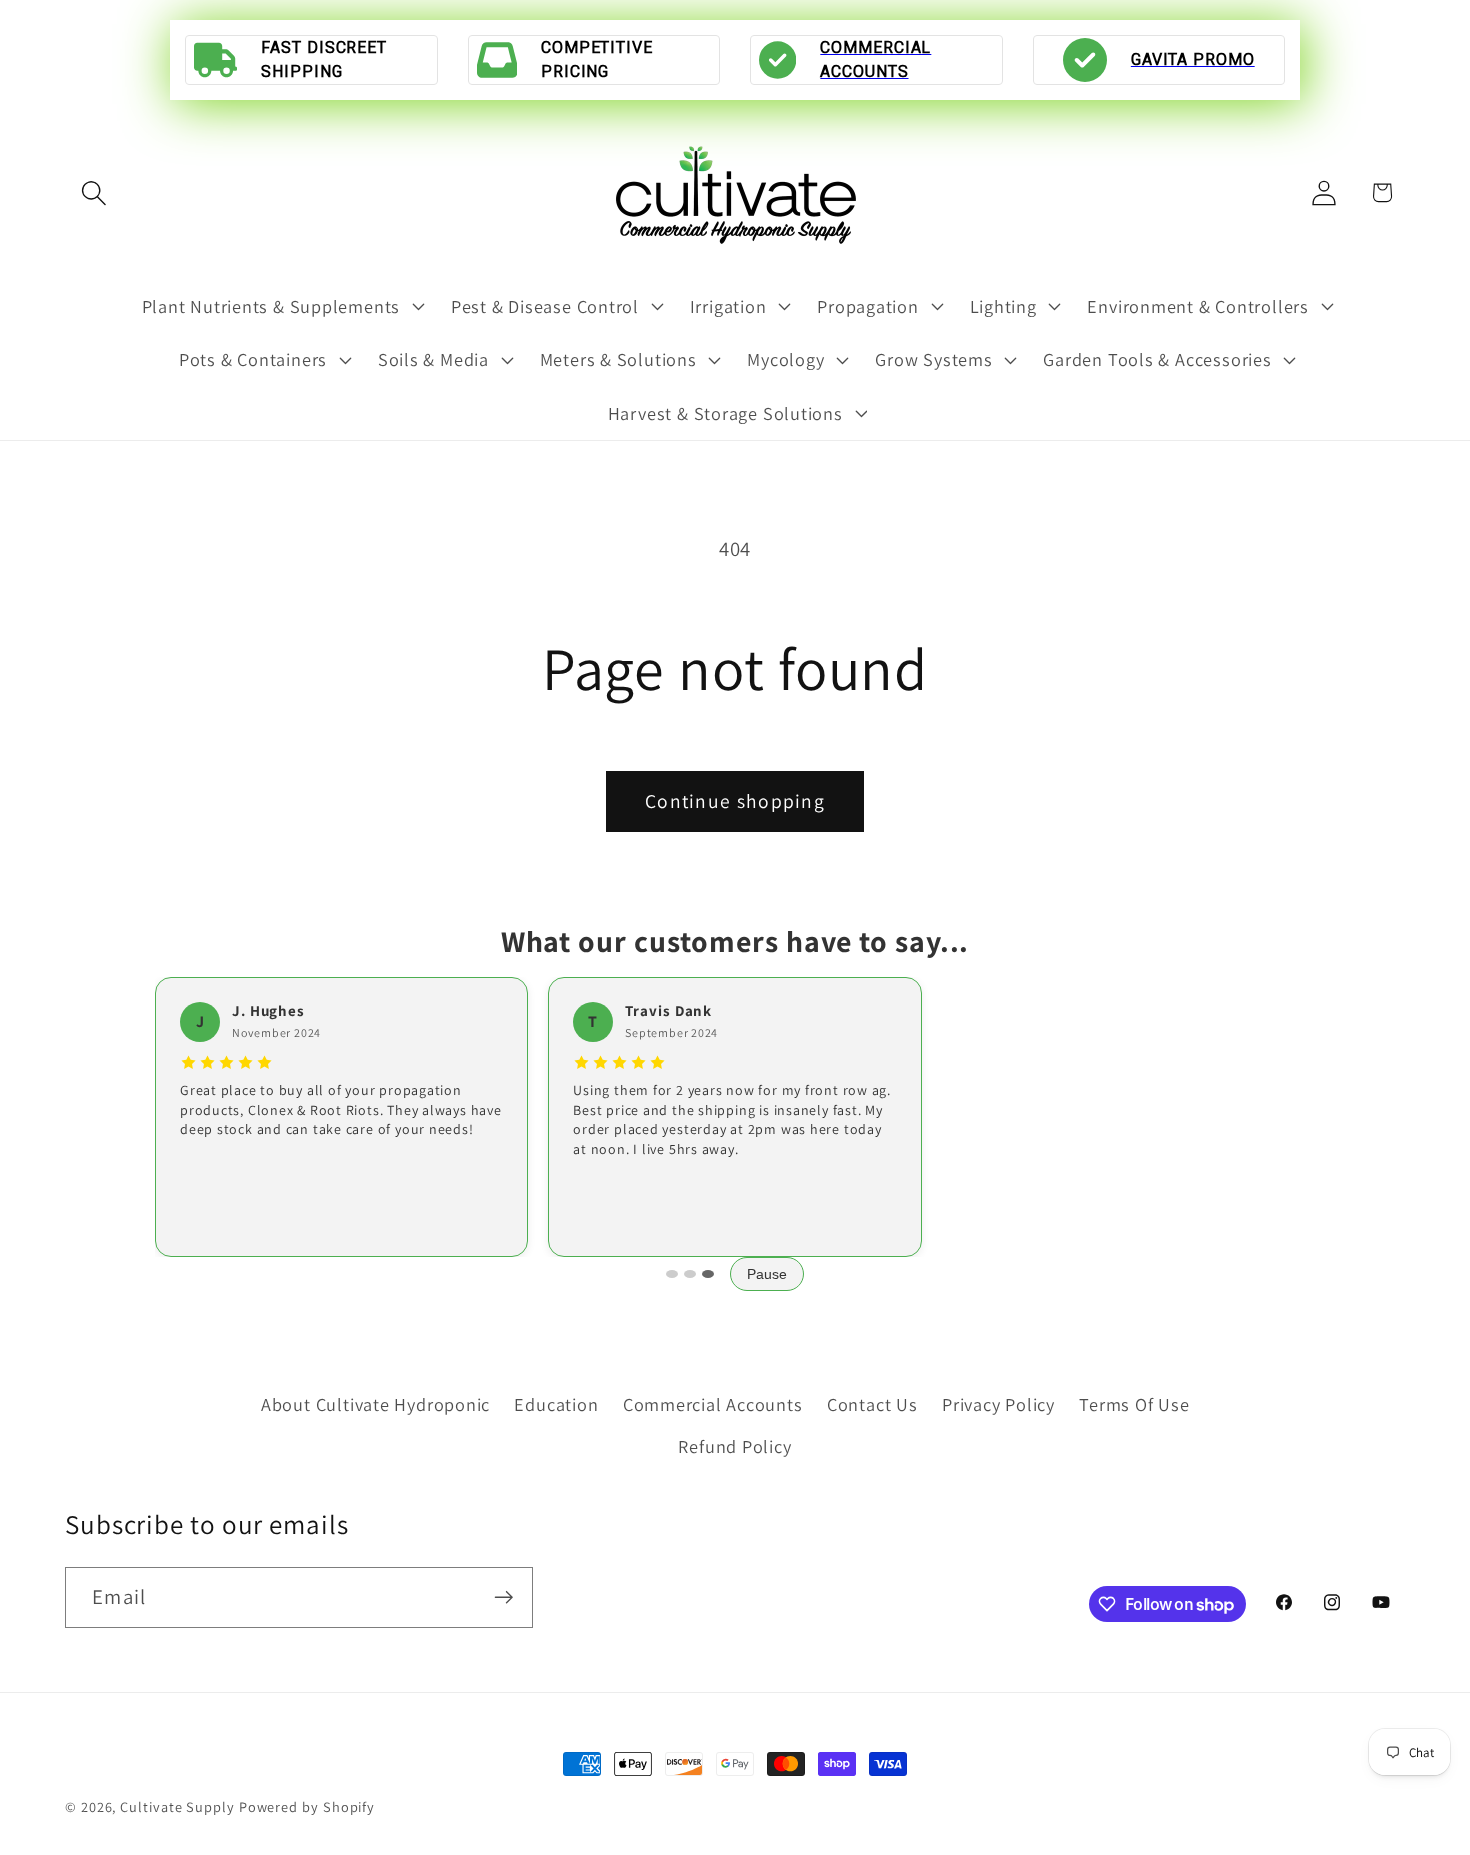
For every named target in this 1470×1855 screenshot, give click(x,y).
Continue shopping (735, 801)
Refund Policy (734, 1446)
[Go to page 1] (672, 1274)
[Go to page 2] (690, 1274)
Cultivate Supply (177, 1806)
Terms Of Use (1134, 1403)
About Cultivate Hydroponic (375, 1403)
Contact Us (872, 1403)
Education (556, 1403)
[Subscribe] (503, 1597)
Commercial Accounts (713, 1403)
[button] (93, 192)
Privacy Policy (998, 1403)
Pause (767, 1274)
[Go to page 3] (708, 1274)
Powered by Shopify (307, 1806)
